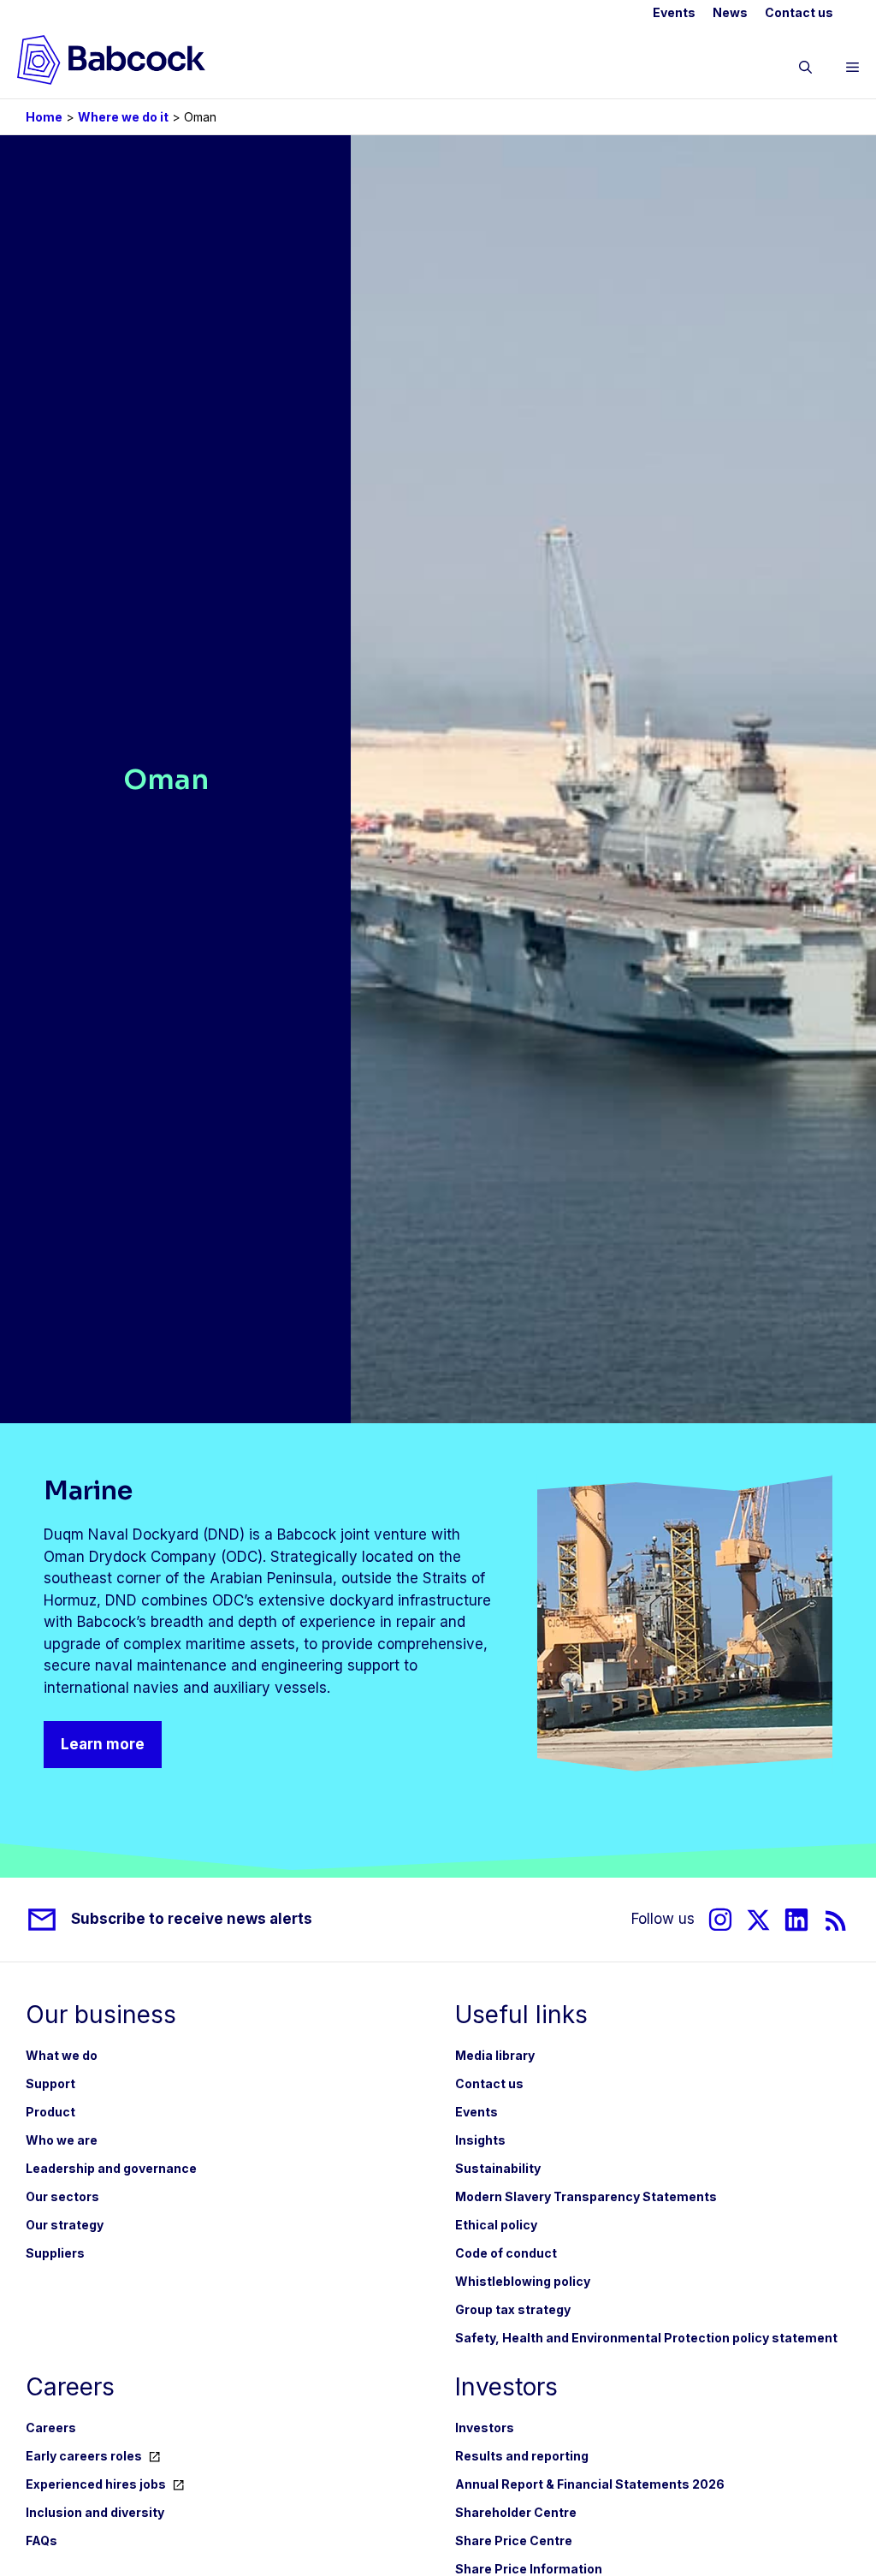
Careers (51, 2428)
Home (44, 117)
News (730, 12)
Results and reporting (522, 2456)
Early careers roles (84, 2456)
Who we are (62, 2140)
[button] (805, 70)
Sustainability (498, 2168)
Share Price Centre (514, 2540)
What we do (62, 2055)
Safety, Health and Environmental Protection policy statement (646, 2338)
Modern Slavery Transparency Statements (586, 2196)
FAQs (41, 2540)
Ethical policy (496, 2225)
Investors (485, 2428)
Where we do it (123, 117)
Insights (480, 2140)
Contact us (799, 12)
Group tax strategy (513, 2309)
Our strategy (65, 2225)
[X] (758, 1920)
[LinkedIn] (796, 1920)
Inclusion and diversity (95, 2512)
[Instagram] (720, 1920)
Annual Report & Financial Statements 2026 (590, 2484)
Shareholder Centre (516, 2512)
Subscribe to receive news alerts (192, 1919)
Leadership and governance (111, 2168)
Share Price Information (529, 2569)
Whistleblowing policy (523, 2281)
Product (50, 2112)
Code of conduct (506, 2253)
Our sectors (62, 2196)
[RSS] (836, 1920)
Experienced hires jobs (96, 2484)
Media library (495, 2055)
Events (674, 12)
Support (50, 2083)
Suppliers (55, 2253)
